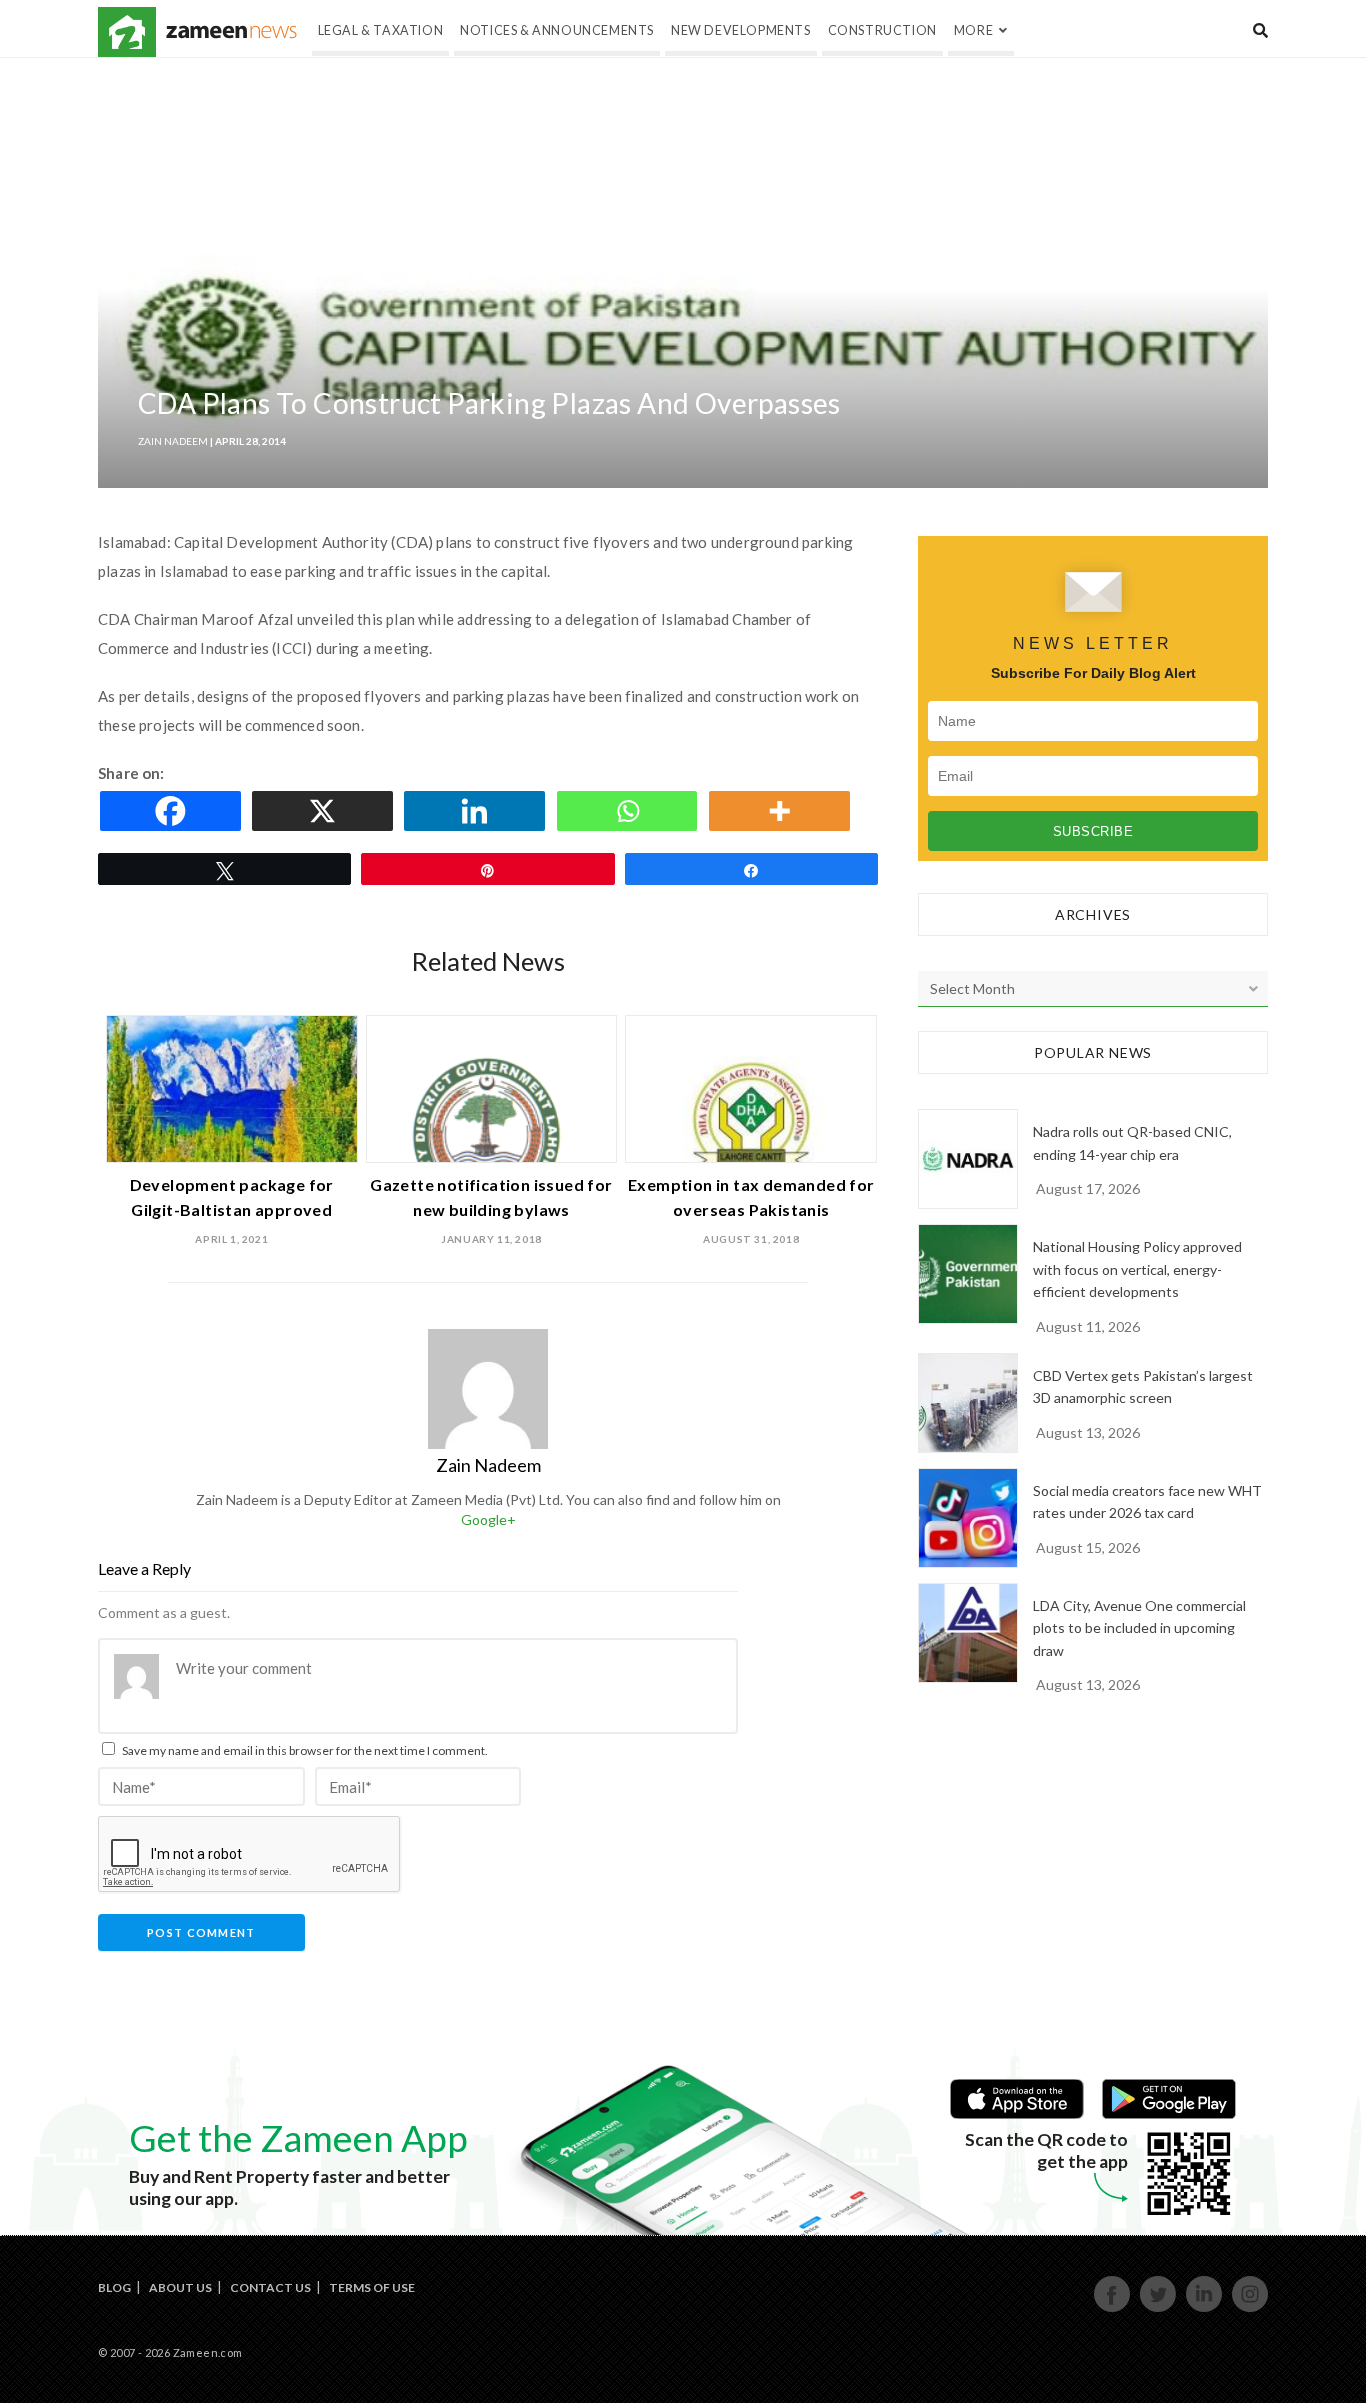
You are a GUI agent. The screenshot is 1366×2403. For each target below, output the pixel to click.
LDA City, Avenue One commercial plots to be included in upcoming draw (1139, 1628)
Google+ (488, 1519)
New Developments (741, 30)
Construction (882, 30)
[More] (783, 811)
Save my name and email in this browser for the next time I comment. (305, 1750)
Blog (114, 2287)
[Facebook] (174, 811)
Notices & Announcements (557, 30)
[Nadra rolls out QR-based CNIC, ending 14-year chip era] (968, 1159)
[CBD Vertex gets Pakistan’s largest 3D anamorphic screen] (968, 1403)
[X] (326, 811)
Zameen (127, 32)
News (231, 32)
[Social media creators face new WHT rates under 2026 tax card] (968, 1518)
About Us (180, 2287)
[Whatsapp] (631, 811)
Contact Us (270, 2287)
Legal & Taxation (381, 30)
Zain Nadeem (173, 441)
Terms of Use (372, 2287)
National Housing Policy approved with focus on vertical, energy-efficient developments (1137, 1269)
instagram (1250, 2309)
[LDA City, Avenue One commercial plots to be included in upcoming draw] (968, 1633)
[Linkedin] (478, 811)
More (973, 30)
